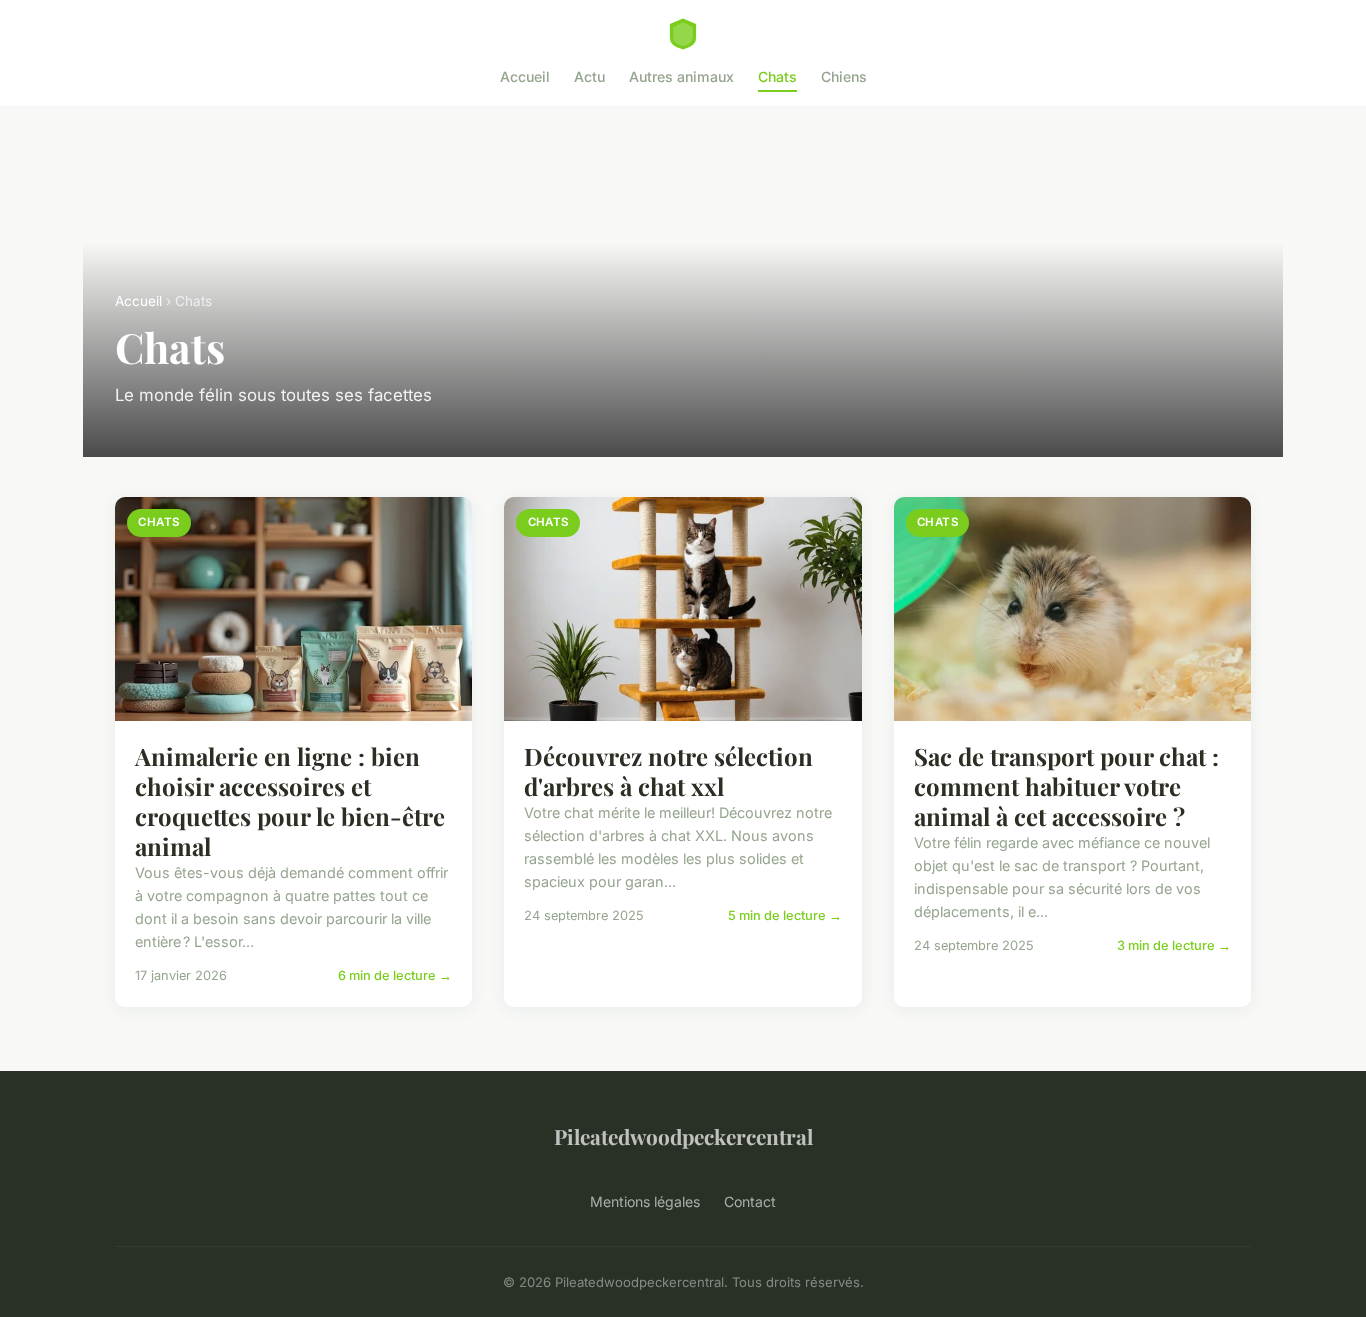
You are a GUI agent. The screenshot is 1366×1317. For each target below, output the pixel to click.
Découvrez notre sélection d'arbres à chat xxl (668, 771)
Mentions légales (645, 1201)
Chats (777, 76)
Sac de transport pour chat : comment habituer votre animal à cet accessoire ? (1066, 786)
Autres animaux (681, 76)
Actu (589, 76)
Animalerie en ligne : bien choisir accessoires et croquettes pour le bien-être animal (290, 801)
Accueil (525, 76)
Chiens (844, 76)
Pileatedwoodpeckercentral (683, 1136)
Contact (750, 1201)
